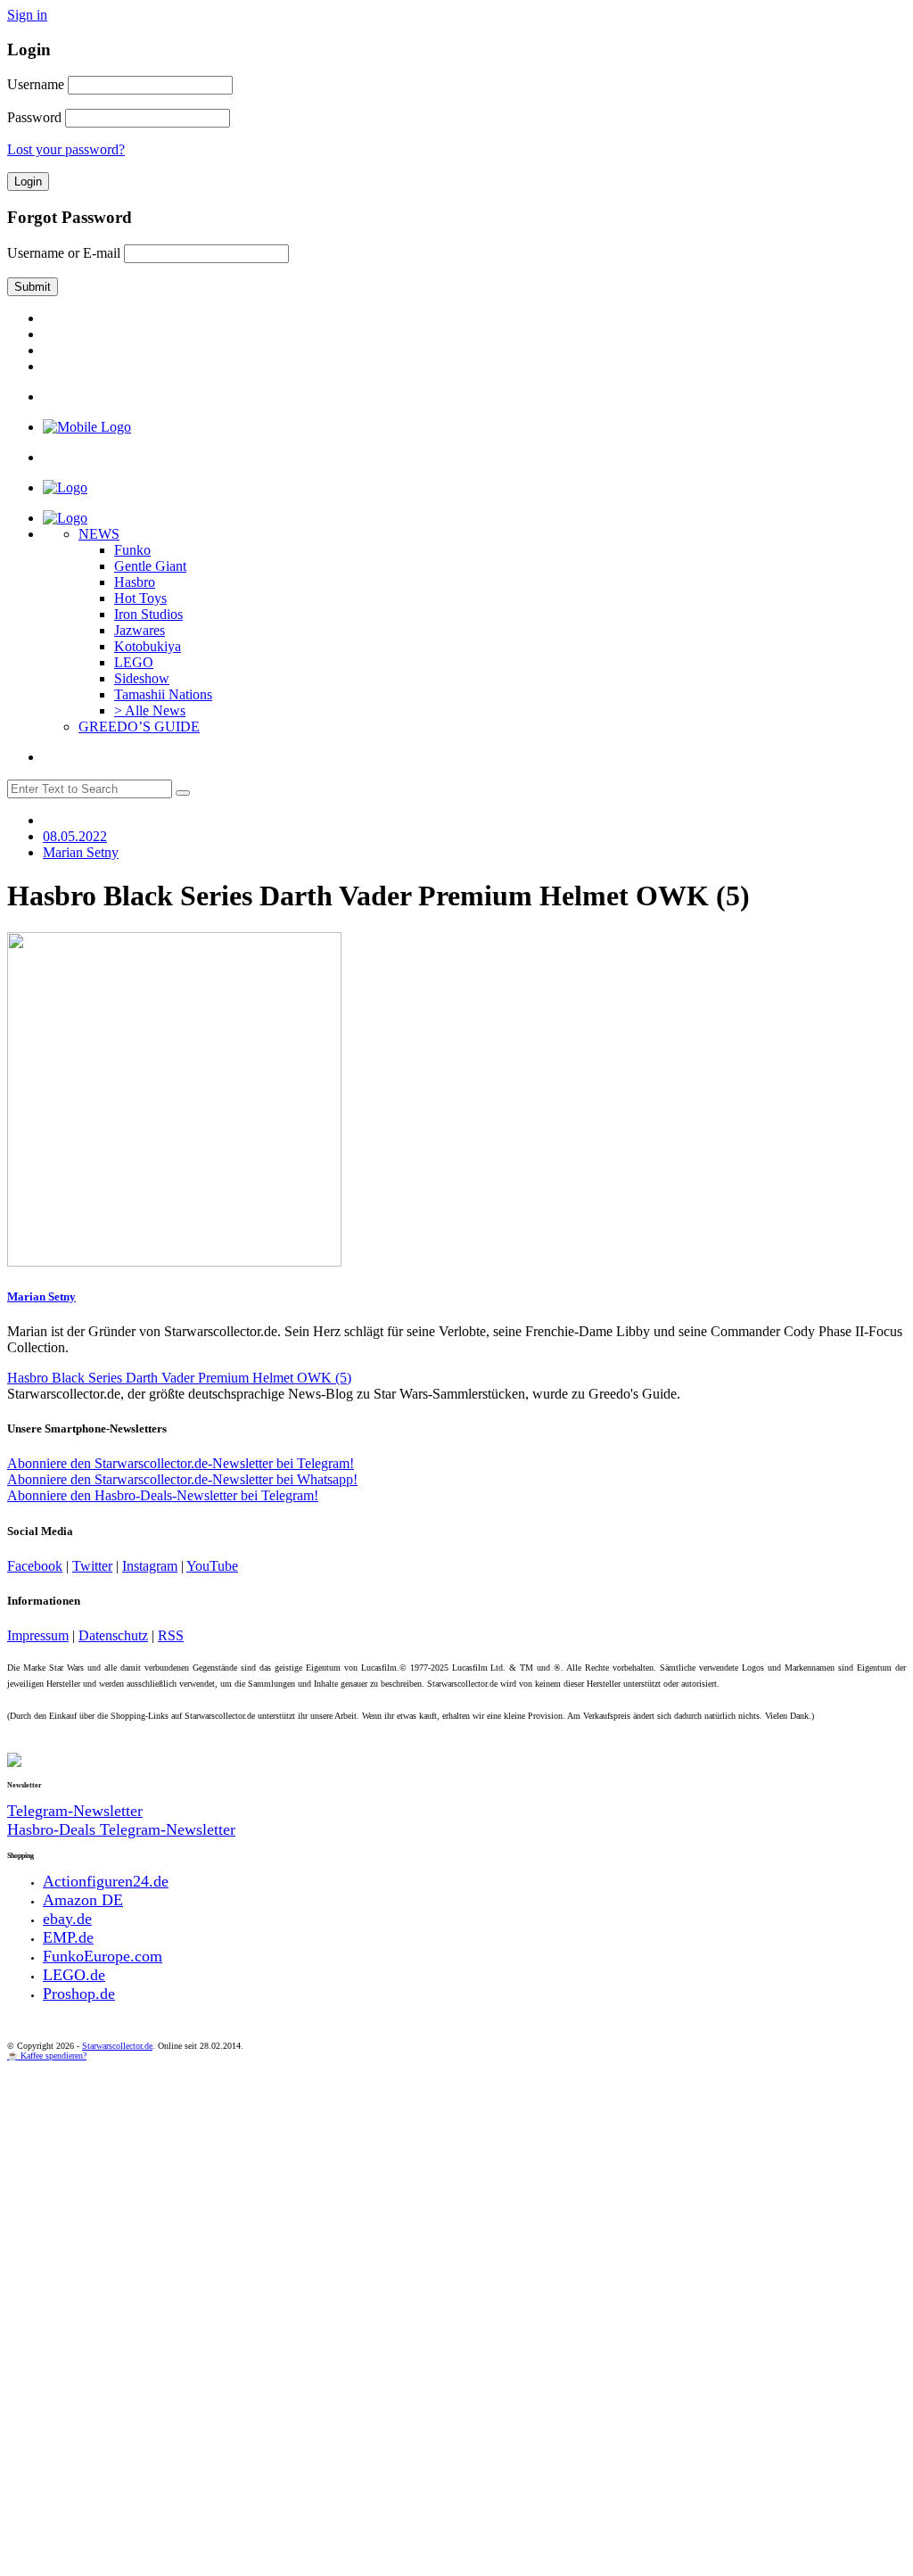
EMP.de (68, 1937)
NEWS (99, 534)
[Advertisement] (456, 2194)
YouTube (212, 1566)
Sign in (27, 15)
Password (34, 117)
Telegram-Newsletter (75, 1811)
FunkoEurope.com (103, 1956)
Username (36, 84)
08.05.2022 (75, 836)
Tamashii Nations (163, 694)
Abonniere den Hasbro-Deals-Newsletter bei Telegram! (163, 1495)
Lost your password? (66, 149)
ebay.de (67, 1919)
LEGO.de (74, 1975)
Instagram (150, 1566)
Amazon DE (83, 1900)
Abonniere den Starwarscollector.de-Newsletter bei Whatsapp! (182, 1479)
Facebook (35, 1566)
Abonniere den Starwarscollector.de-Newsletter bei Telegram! (181, 1463)
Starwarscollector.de (117, 2046)
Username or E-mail (64, 253)
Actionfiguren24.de (106, 1881)
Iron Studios (148, 614)
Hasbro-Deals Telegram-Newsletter (121, 1829)
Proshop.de (79, 1994)
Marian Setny (41, 1296)
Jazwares (140, 630)
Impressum (38, 1635)
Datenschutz (113, 1635)
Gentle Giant (150, 566)
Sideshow (142, 678)
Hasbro (135, 582)
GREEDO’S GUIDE (139, 727)
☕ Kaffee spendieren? (47, 2056)
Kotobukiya (148, 646)
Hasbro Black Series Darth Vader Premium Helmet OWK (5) (179, 1378)
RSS (171, 1635)
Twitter (92, 1566)
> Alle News (150, 710)
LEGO (134, 662)
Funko (132, 550)
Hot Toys (140, 598)
